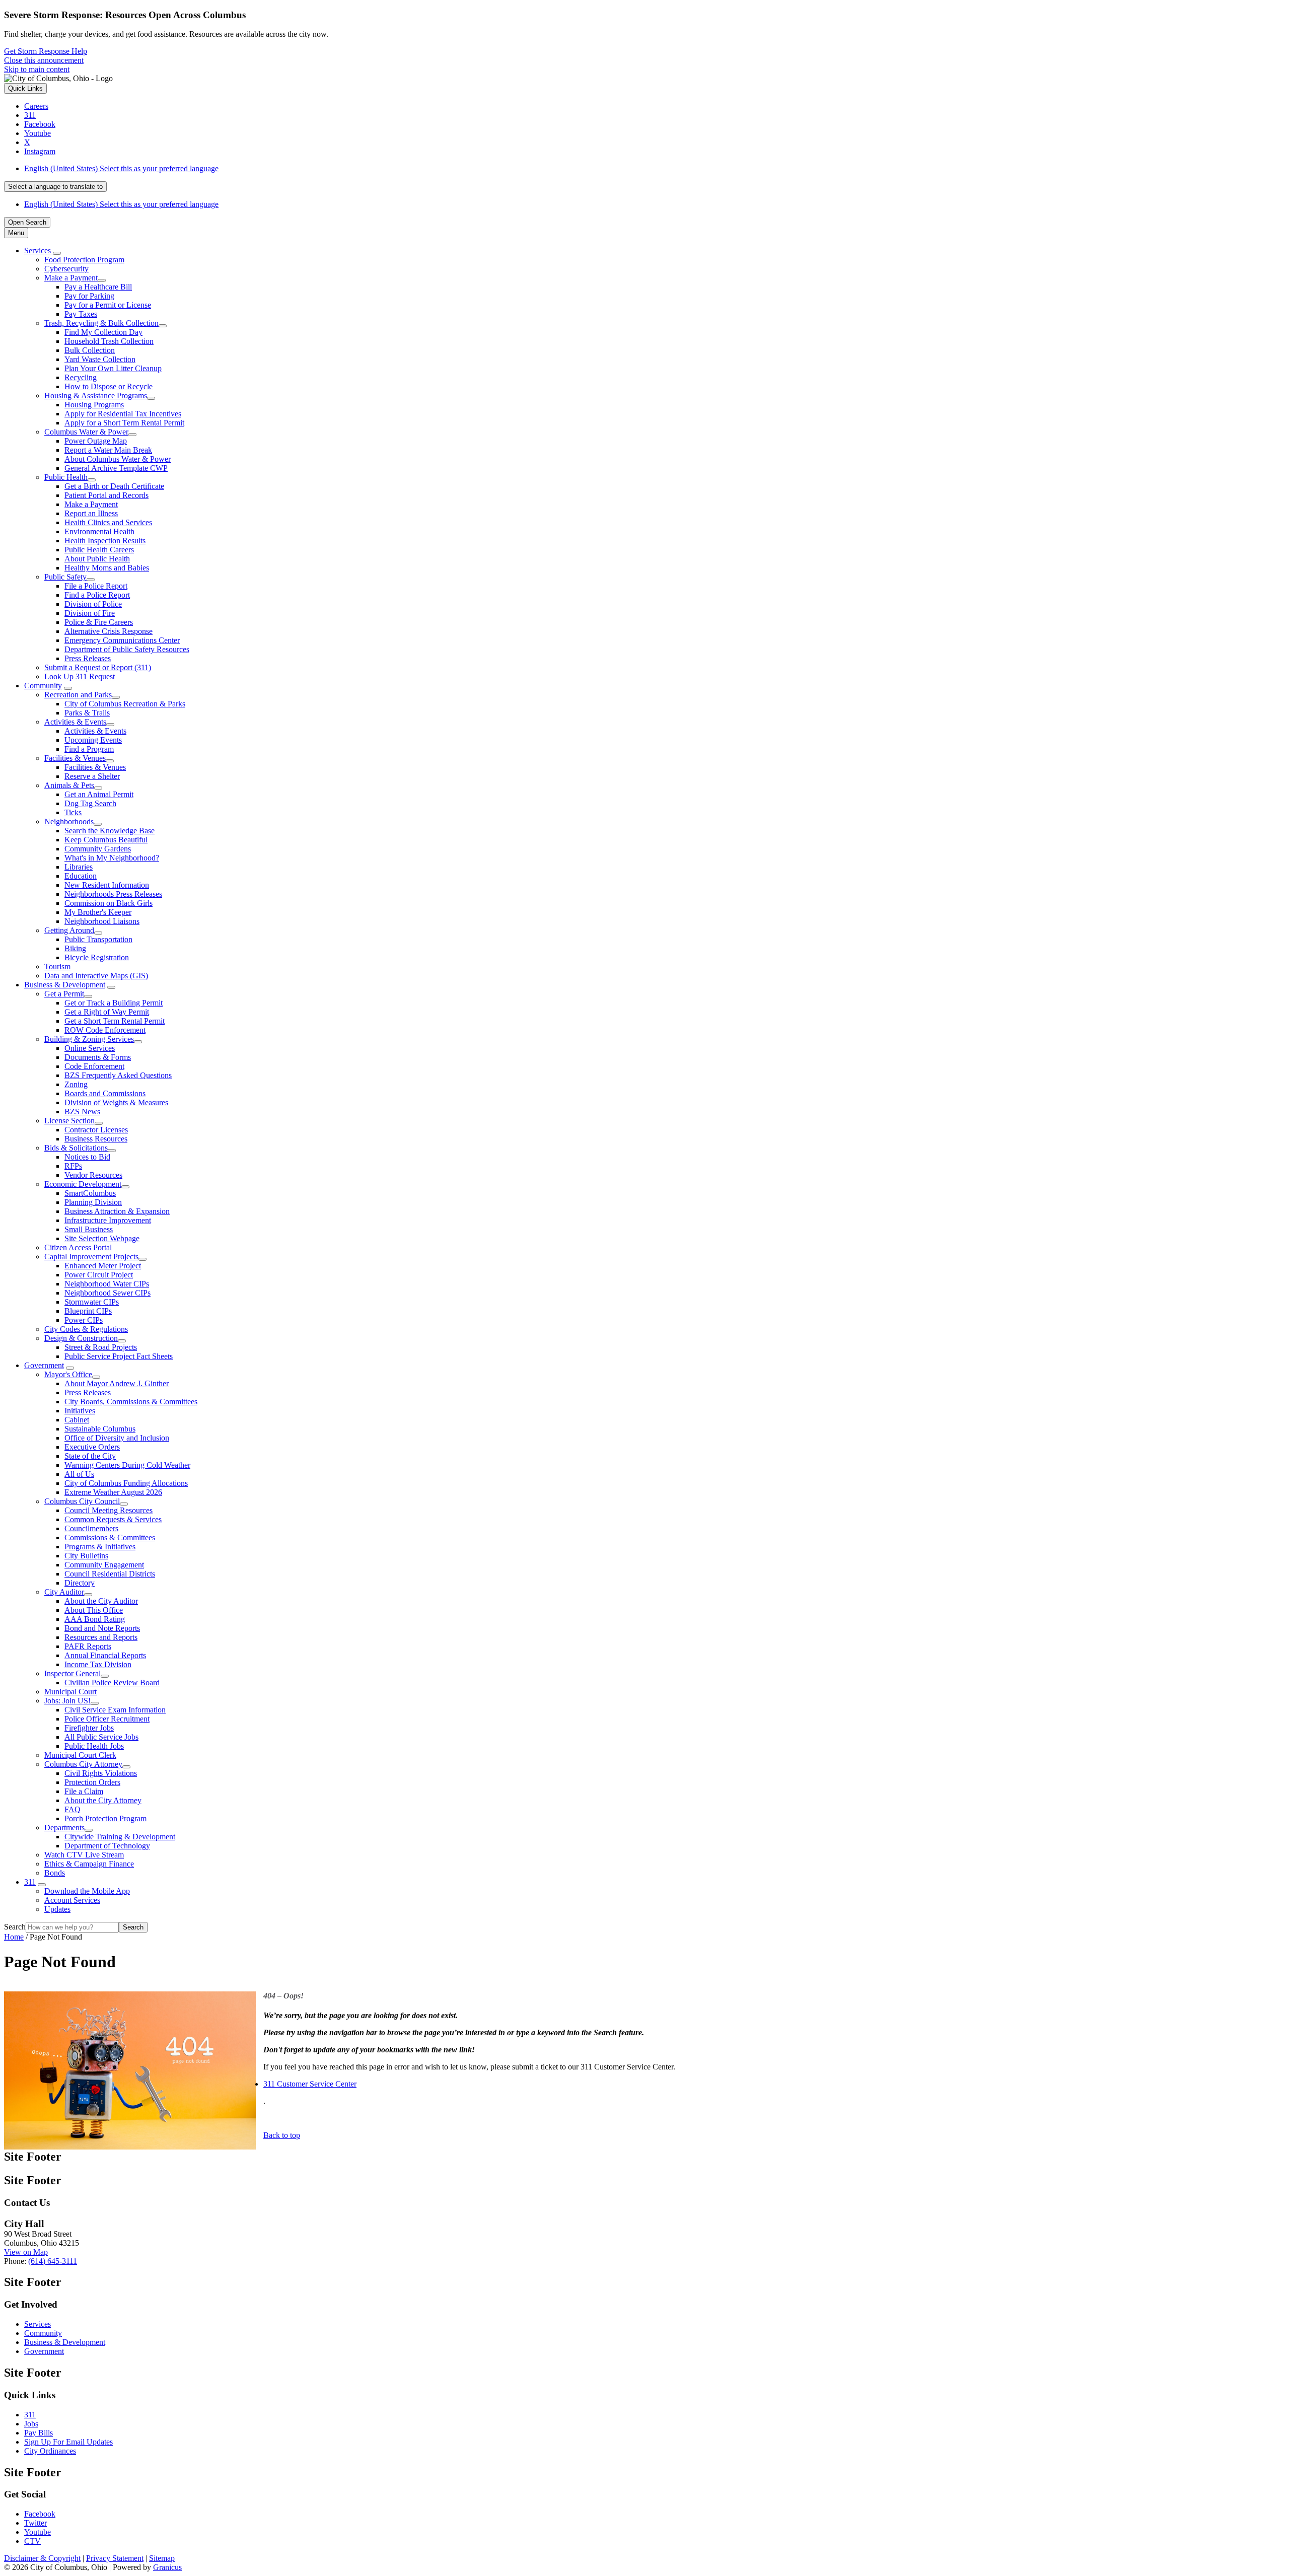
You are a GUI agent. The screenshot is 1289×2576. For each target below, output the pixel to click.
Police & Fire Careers (99, 622)
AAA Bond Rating (95, 1619)
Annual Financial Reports (105, 1655)
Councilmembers (91, 1528)
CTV (32, 2541)
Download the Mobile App (87, 1891)
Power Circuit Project (99, 1275)
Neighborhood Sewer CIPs (108, 1293)
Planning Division (93, 1202)
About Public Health (97, 559)
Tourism (57, 967)
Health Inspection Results (105, 541)
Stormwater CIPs (92, 1302)
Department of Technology (107, 1846)
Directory (80, 1583)
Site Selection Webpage (102, 1238)
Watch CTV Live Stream (84, 1855)
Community (43, 686)
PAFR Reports (88, 1646)
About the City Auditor (101, 1601)
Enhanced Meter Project (103, 1266)
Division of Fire (90, 613)
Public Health (66, 477)
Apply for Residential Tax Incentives (123, 414)
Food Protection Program (84, 260)
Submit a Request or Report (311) (98, 667)
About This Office (94, 1610)
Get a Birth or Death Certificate (114, 486)
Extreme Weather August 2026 (113, 1492)
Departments (64, 1828)
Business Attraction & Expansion (117, 1211)
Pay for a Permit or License (108, 305)
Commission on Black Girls (109, 903)
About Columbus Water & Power (118, 459)
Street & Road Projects (101, 1347)
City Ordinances (50, 2451)
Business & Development (65, 985)
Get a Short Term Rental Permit (115, 1021)
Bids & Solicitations (76, 1148)
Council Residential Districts (110, 1574)
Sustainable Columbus (100, 1429)
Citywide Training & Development (120, 1837)
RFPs (73, 1166)
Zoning (76, 1084)
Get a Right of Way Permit (107, 1012)
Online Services (90, 1048)
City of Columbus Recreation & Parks (125, 704)
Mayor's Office (68, 1374)
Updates (57, 1909)
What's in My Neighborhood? (112, 858)
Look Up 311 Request (80, 676)
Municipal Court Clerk (80, 1755)
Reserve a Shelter (92, 776)
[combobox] (55, 187)
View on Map (26, 2252)
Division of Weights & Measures (116, 1102)
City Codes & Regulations (86, 1329)
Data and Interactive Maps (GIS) (96, 976)
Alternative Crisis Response (109, 631)
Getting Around (69, 930)
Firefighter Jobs (89, 1728)
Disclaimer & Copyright (42, 2558)
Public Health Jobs (94, 1746)
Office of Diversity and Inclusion (117, 1438)
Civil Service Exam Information (115, 1710)
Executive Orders (92, 1447)
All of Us (79, 1474)
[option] (655, 169)
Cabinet (77, 1420)
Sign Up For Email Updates (68, 2442)
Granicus (167, 2567)
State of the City (90, 1456)
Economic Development (83, 1184)
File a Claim (84, 1791)
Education (81, 876)
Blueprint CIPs (88, 1311)
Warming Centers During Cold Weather (127, 1465)
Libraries (79, 867)
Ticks (73, 812)
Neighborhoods (69, 821)
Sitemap (162, 2558)
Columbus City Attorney (83, 1764)
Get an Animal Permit (99, 794)
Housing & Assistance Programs (96, 396)
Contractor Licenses (96, 1130)
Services (38, 2324)
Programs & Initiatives (100, 1547)
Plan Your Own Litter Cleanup (113, 368)
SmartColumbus (90, 1193)
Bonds (55, 1873)
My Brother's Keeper (98, 912)
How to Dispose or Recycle (109, 386)
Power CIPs (84, 1320)
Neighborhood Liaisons (102, 921)
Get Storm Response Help (46, 51)
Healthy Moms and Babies (107, 568)
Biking (75, 948)
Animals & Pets (69, 785)
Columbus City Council (82, 1501)
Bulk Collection (90, 350)
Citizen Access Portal (78, 1247)
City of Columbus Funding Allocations (126, 1483)
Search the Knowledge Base (110, 831)
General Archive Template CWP (116, 468)
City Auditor (64, 1592)
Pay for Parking (89, 296)
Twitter (35, 2523)
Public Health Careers (99, 550)
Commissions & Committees (110, 1537)
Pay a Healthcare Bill (98, 287)
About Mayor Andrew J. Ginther (117, 1383)
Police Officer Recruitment (107, 1719)
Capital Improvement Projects (91, 1257)
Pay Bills (39, 2433)
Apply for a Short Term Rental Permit (124, 423)
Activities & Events (75, 722)
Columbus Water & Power (86, 432)
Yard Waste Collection (100, 359)
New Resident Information (107, 885)
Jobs (31, 2424)
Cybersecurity (66, 269)
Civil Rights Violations (101, 1773)
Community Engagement (104, 1565)
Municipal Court (70, 1692)
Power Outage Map (96, 441)
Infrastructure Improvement (108, 1220)
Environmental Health (99, 531)
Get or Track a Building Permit (114, 1003)
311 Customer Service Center (310, 2084)
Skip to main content (37, 69)
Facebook (40, 2514)
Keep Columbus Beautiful (106, 840)
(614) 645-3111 (53, 2261)
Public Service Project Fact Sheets (119, 1356)
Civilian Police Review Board (112, 1683)
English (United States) (121, 168)
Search (15, 1927)
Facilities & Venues (75, 758)
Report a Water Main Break (108, 450)
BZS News (82, 1112)
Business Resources (96, 1139)
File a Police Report (96, 586)
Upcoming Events (93, 740)
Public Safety (65, 577)
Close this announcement (44, 60)
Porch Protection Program (105, 1818)
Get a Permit (64, 994)
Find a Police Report (97, 595)
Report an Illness (91, 513)
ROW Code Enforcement (105, 1030)
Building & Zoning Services (89, 1039)
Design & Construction (81, 1338)
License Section (69, 1121)
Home (14, 1937)
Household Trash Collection (109, 341)
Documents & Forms (98, 1057)
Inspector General (73, 1673)
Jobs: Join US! (67, 1701)
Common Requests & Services (113, 1519)
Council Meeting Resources (109, 1510)
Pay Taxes (81, 314)
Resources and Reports (101, 1637)
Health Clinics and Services (108, 522)
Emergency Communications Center (122, 640)
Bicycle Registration (97, 957)
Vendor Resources (93, 1175)
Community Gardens (98, 849)
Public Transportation (98, 939)
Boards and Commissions (105, 1093)
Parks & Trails (87, 713)
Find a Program (89, 749)
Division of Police (93, 604)
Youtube (38, 2532)
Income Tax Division (98, 1664)
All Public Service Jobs (101, 1737)
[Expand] (57, 253)
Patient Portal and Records (106, 495)
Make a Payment (71, 278)
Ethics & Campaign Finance (89, 1864)
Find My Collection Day (103, 332)
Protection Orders (92, 1782)
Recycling (81, 377)
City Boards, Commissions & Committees (131, 1402)
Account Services (72, 1900)
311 (30, 1882)
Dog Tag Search (90, 803)
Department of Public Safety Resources (127, 649)
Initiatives (80, 1411)
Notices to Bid (87, 1157)
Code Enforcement (94, 1066)
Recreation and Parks (78, 695)
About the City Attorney (103, 1800)
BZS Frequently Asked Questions (118, 1075)
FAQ (73, 1809)
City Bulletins (86, 1556)
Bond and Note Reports (102, 1628)
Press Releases (88, 658)
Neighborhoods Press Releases (113, 894)
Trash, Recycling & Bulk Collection (101, 323)
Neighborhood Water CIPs (107, 1284)
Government (44, 1365)
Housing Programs (94, 405)
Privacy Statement (115, 2558)
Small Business (89, 1229)
